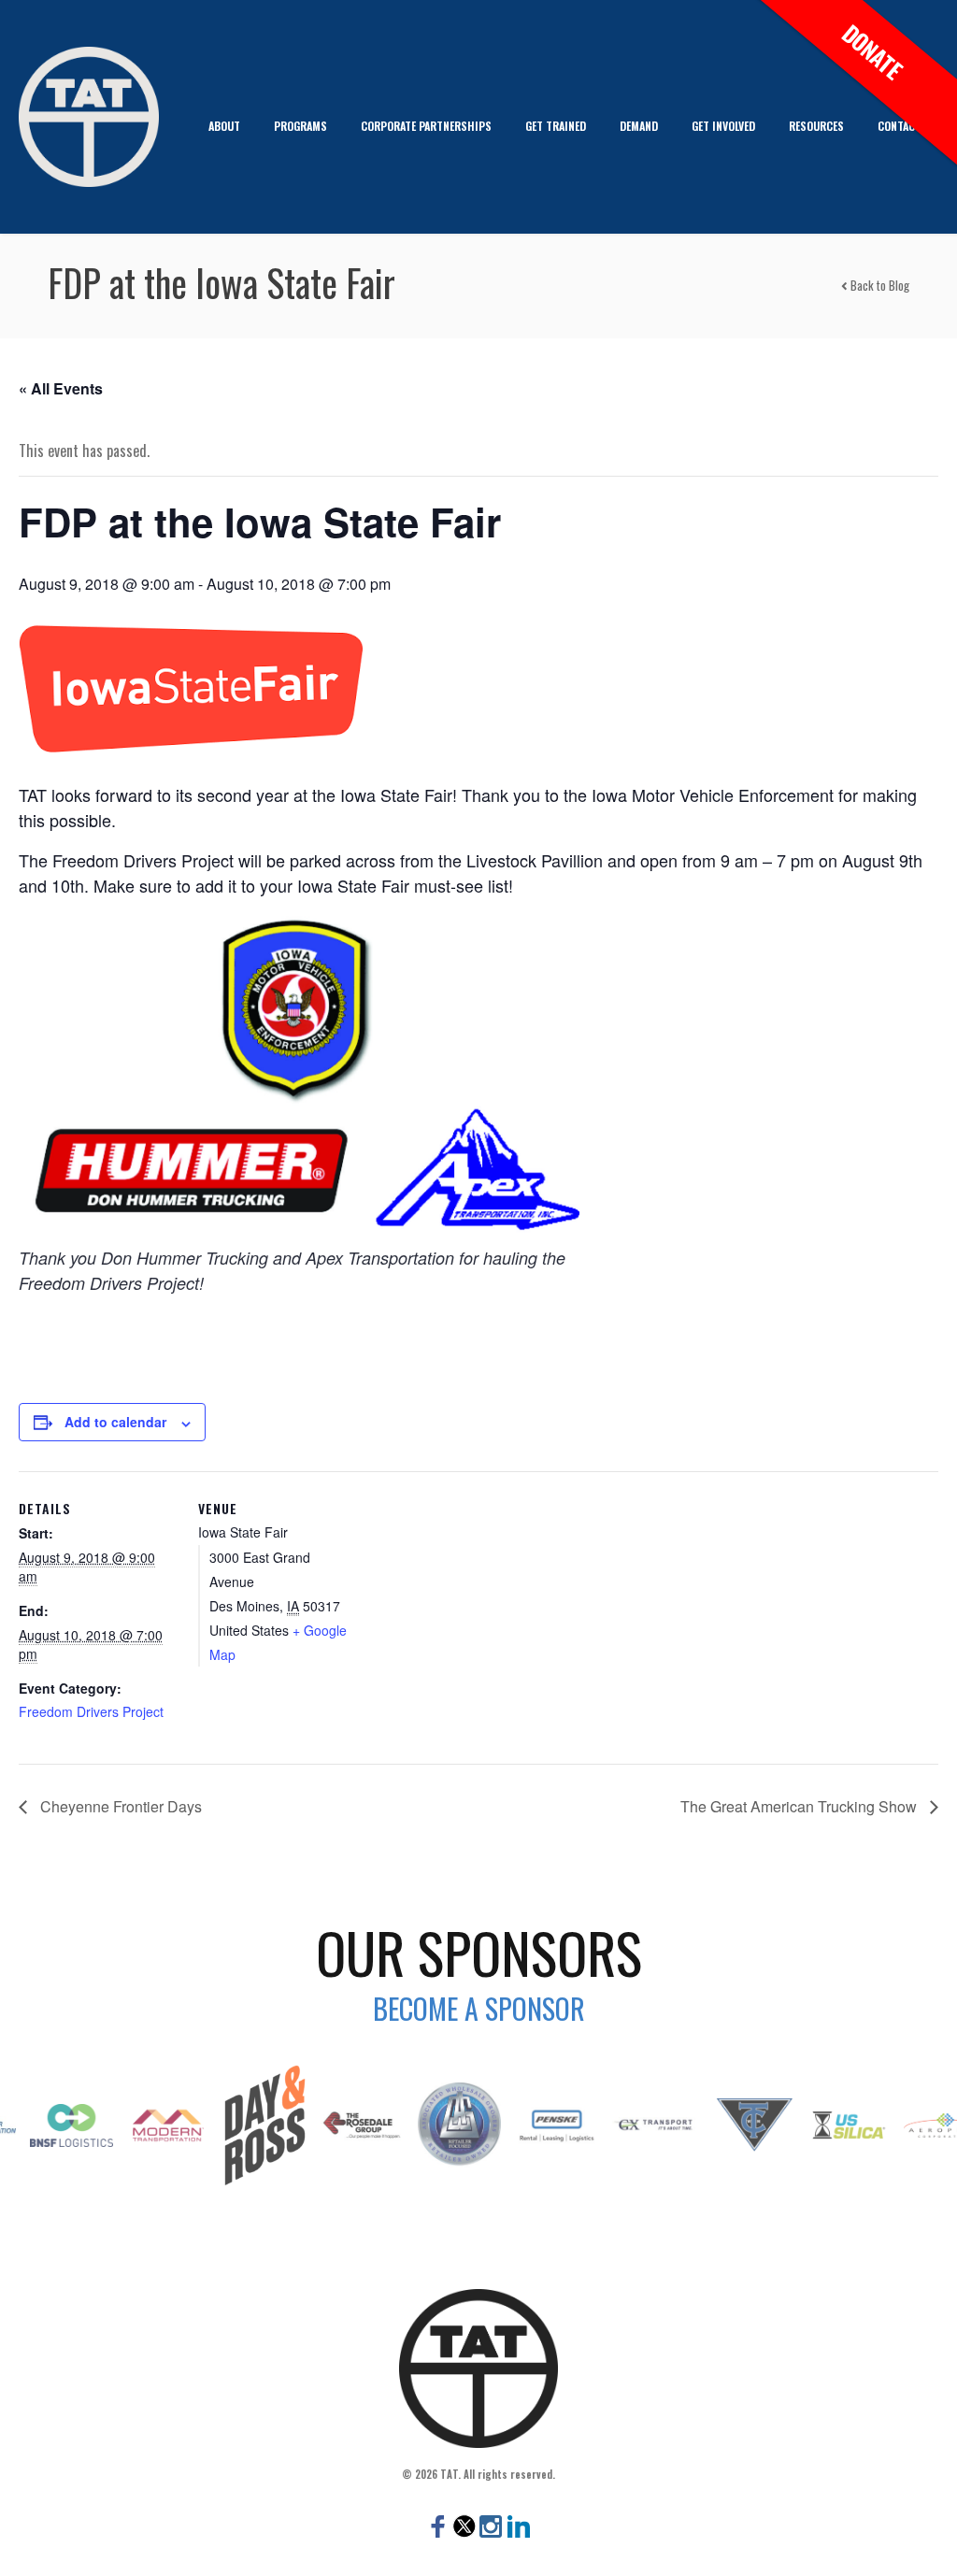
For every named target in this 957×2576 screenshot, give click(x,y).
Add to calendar (115, 1422)
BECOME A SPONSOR (479, 2008)
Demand (639, 126)
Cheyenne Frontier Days (119, 1806)
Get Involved (723, 126)
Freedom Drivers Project (91, 1711)
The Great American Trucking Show (800, 1806)
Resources (816, 126)
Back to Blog (878, 285)
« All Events (61, 388)
